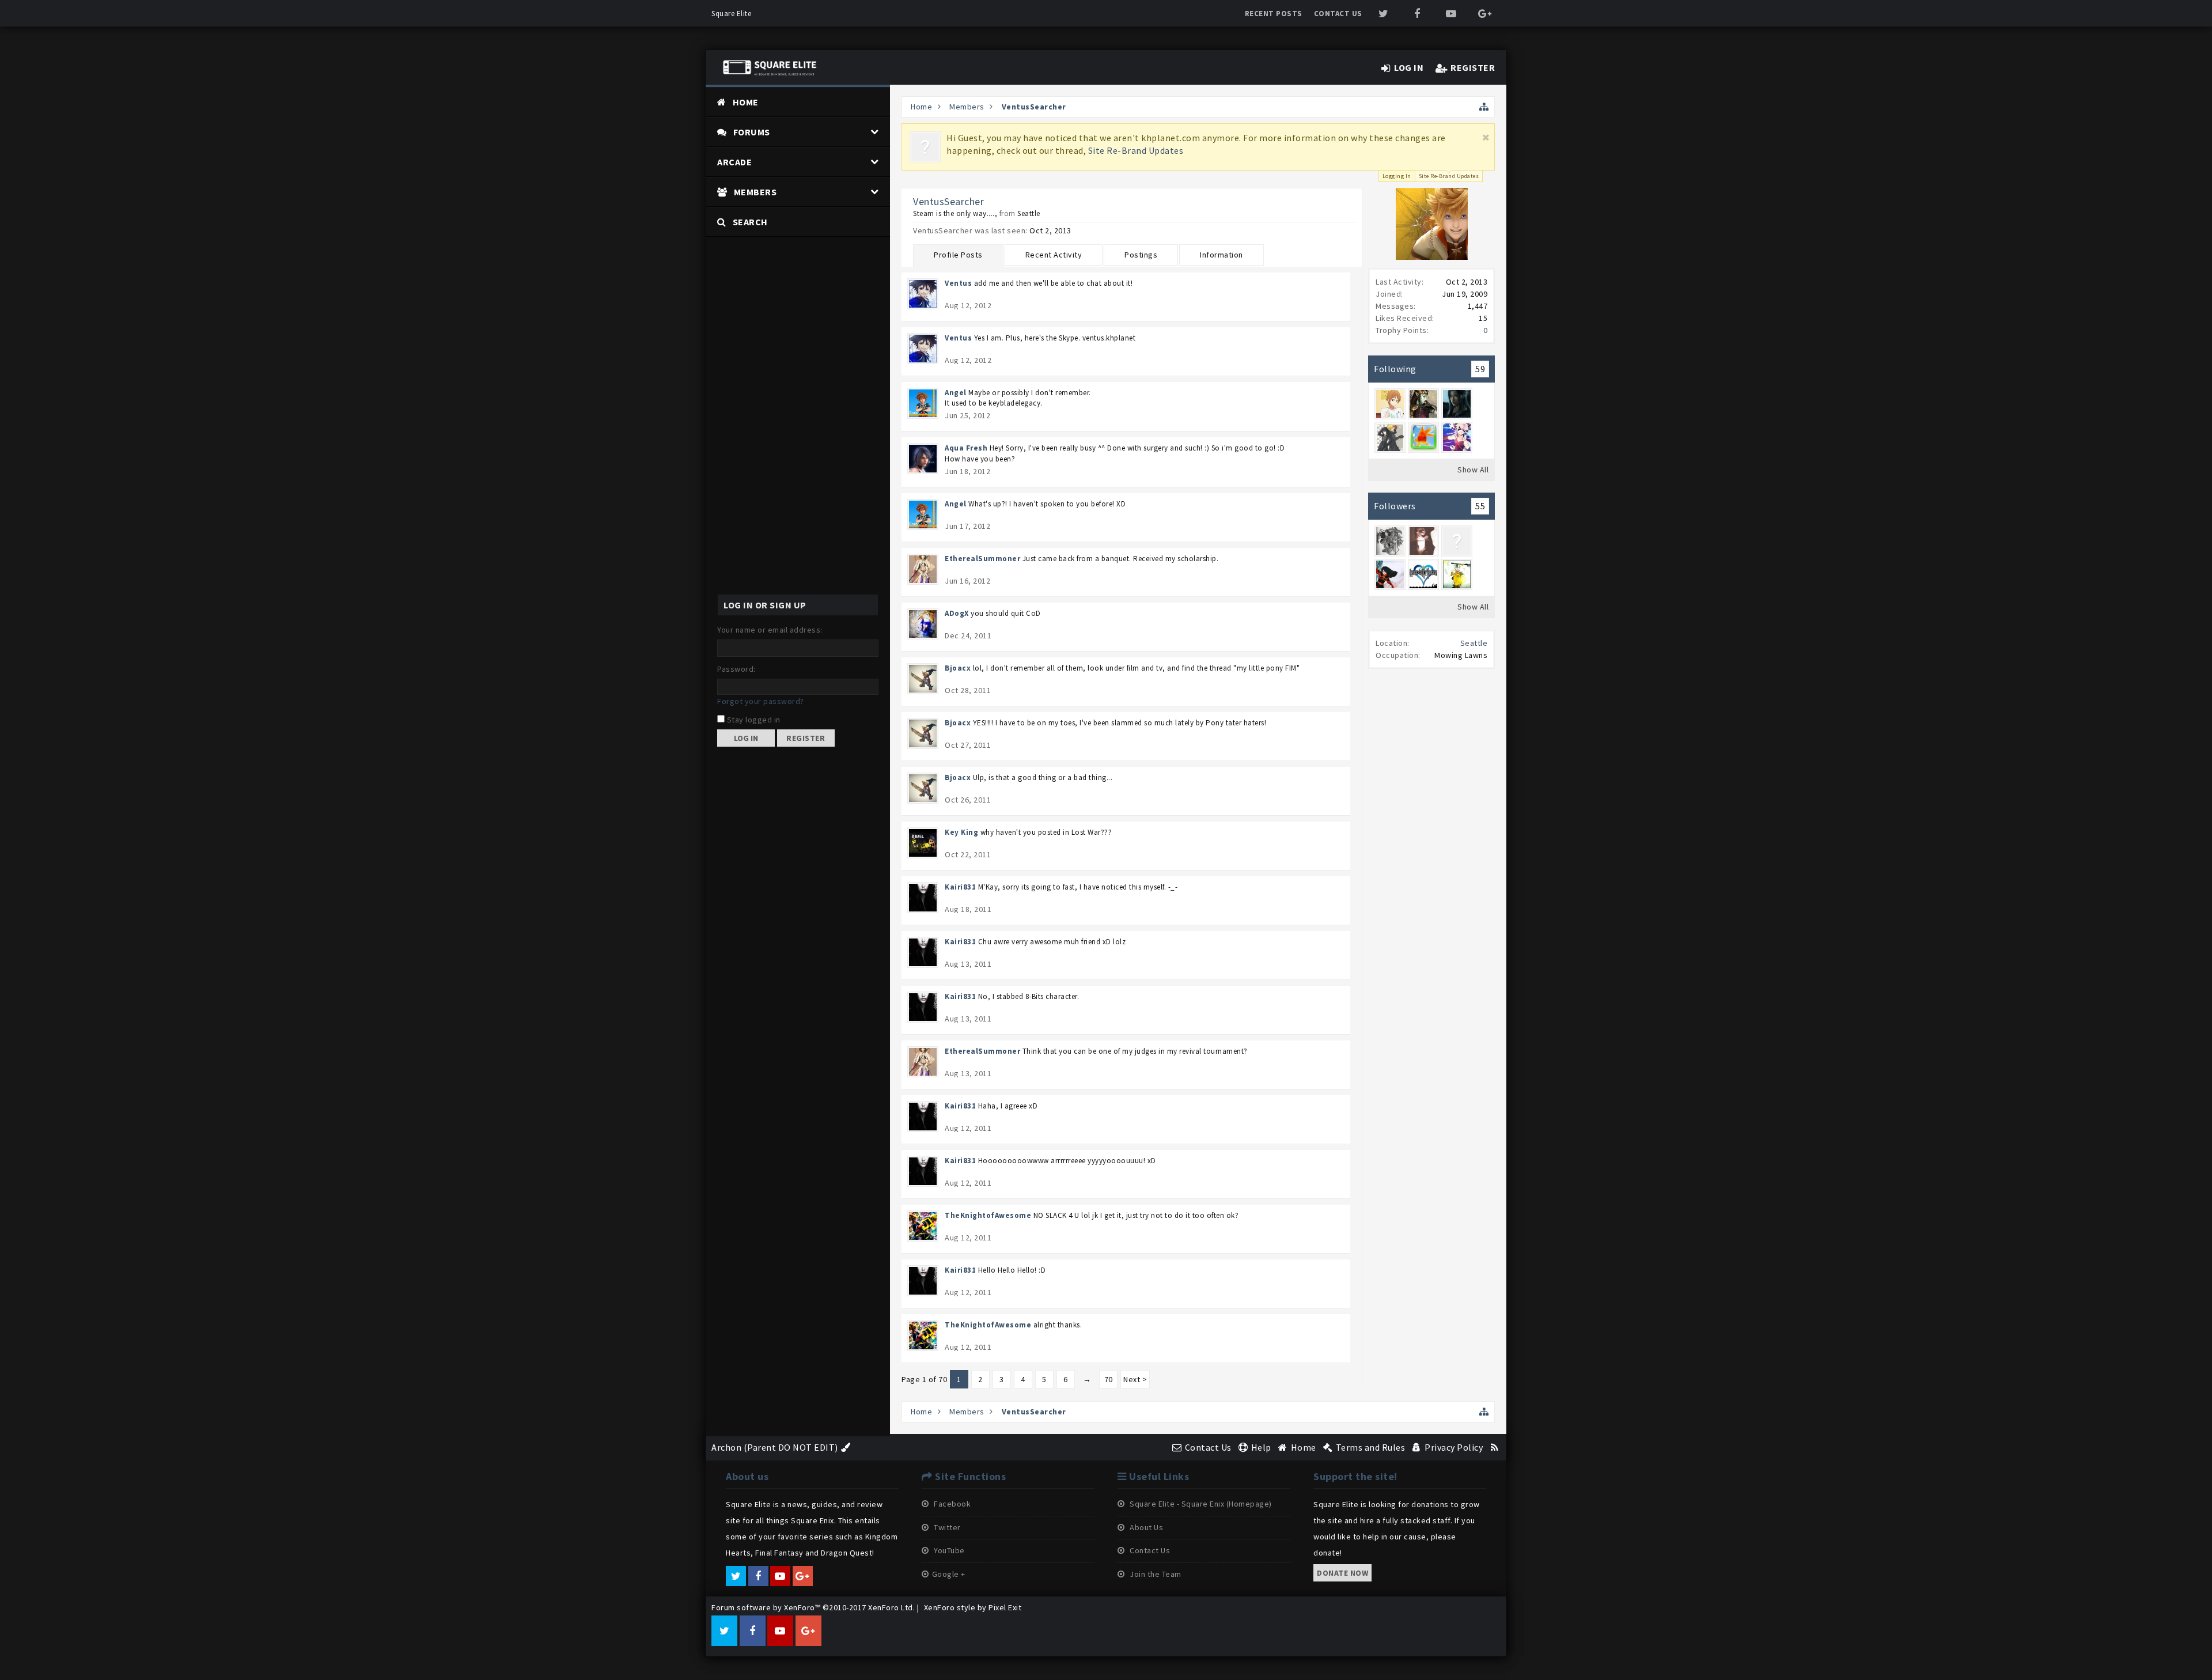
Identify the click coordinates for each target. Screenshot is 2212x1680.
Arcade (734, 162)
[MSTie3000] (1423, 574)
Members (755, 192)
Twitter (946, 1527)
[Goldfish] (1423, 437)
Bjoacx (958, 668)
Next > (1135, 1379)
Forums (752, 132)
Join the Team (1155, 1574)
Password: (736, 669)
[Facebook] (1417, 14)
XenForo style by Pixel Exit (973, 1607)
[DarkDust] (1457, 404)
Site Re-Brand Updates (1136, 150)
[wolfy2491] (1390, 437)
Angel (956, 393)
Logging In (1397, 176)
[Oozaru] (1457, 574)
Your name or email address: (770, 630)
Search (750, 222)
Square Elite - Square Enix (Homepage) (1200, 1504)
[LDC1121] (1390, 541)
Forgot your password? (761, 701)
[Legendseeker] (1457, 437)
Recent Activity (1054, 255)
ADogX (957, 613)
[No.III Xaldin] (1423, 541)
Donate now (1342, 1573)
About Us (1146, 1527)
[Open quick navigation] (1484, 107)
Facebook (952, 1504)
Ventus (958, 283)
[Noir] (1390, 404)
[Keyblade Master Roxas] (1390, 574)
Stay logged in (753, 720)
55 (1480, 506)
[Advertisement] (798, 410)
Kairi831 (960, 887)
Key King (961, 832)
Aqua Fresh (966, 448)
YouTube (948, 1550)
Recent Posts (1274, 14)
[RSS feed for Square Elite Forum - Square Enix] (1495, 1447)
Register (806, 738)
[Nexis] (1457, 541)
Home (746, 102)
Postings (1141, 255)
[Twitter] (1384, 14)
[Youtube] (1451, 14)
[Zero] (1423, 404)
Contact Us (1338, 14)
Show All (1473, 470)
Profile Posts (958, 255)
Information (1221, 255)
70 (1109, 1379)
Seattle (1474, 643)
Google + (949, 1574)
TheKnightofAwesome (988, 1215)
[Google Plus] (1485, 14)
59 (1480, 369)
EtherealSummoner (982, 559)
